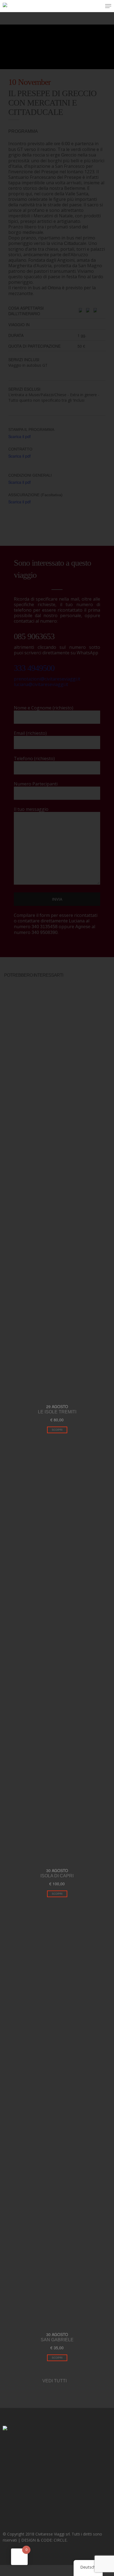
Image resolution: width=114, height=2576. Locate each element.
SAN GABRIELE (57, 2340)
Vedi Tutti (55, 2381)
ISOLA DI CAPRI (57, 1876)
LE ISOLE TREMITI (57, 1412)
